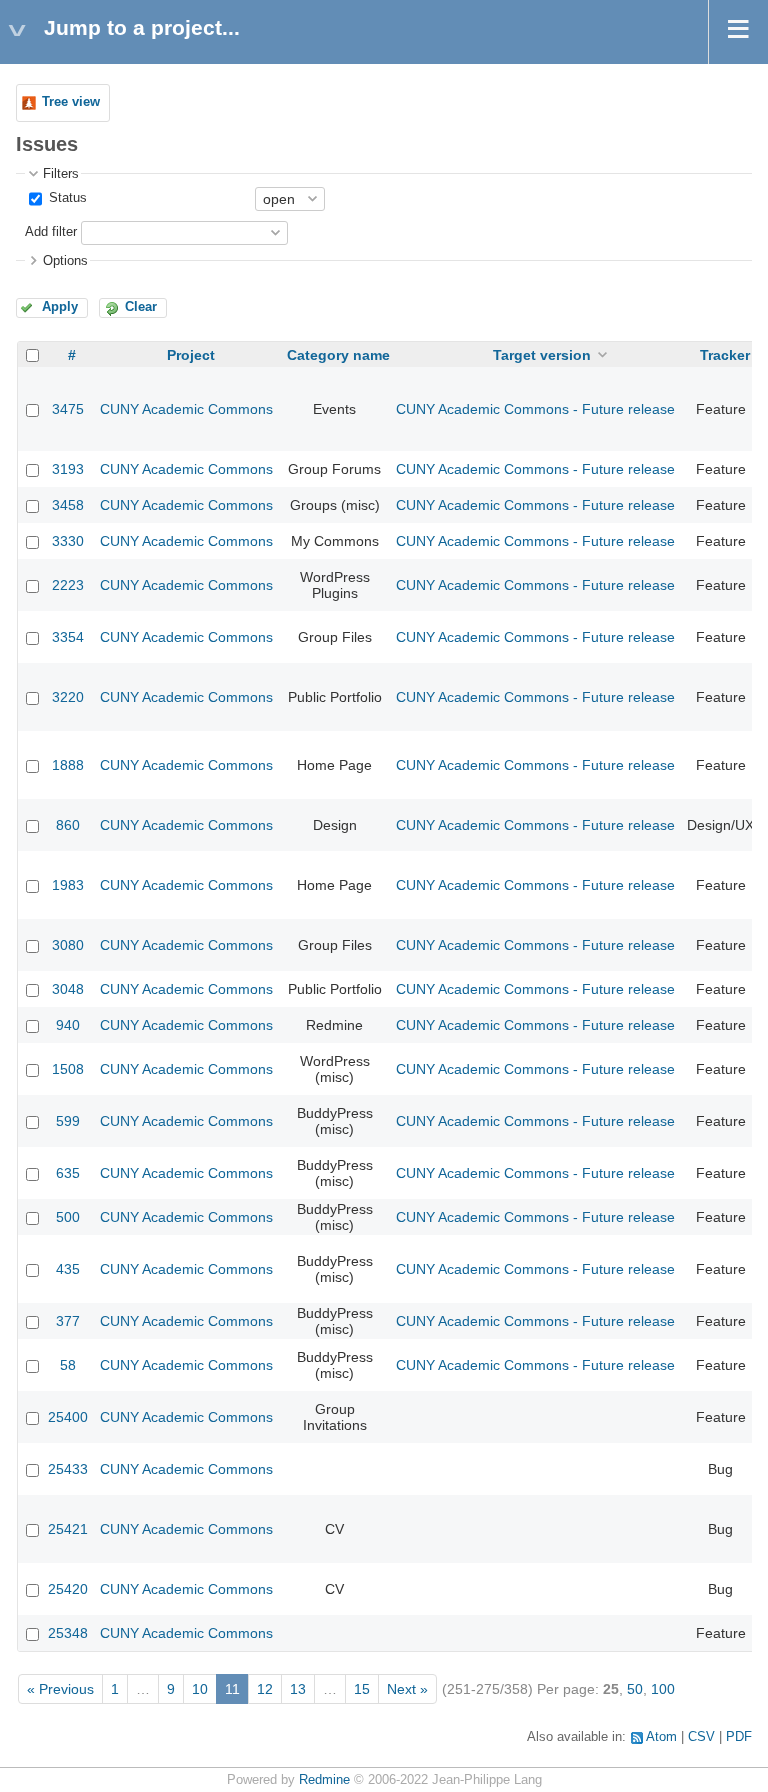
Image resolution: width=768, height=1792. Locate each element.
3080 (68, 945)
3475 (68, 409)
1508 (68, 1069)
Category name (338, 355)
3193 (68, 469)
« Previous (60, 1689)
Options (65, 261)
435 (68, 1269)
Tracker (725, 355)
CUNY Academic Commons (186, 409)
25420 (68, 1589)
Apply (60, 307)
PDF (739, 1737)
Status (66, 198)
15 (362, 1689)
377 (68, 1321)
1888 (68, 765)
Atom (661, 1737)
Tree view (71, 102)
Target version (542, 355)
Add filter (51, 232)
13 (298, 1689)
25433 (68, 1469)
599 (68, 1121)
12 (265, 1689)
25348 (68, 1633)
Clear (141, 307)
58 (68, 1365)
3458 (68, 505)
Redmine (324, 1780)
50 (635, 1689)
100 (663, 1689)
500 (68, 1217)
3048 (68, 989)
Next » (407, 1689)
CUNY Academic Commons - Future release (535, 409)
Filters (61, 174)
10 (200, 1689)
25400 (68, 1417)
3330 (68, 541)
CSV (701, 1737)
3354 (68, 637)
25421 (68, 1529)
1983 (68, 885)
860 (68, 825)
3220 (68, 697)
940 (68, 1025)
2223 (68, 585)
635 (68, 1173)
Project (191, 355)
